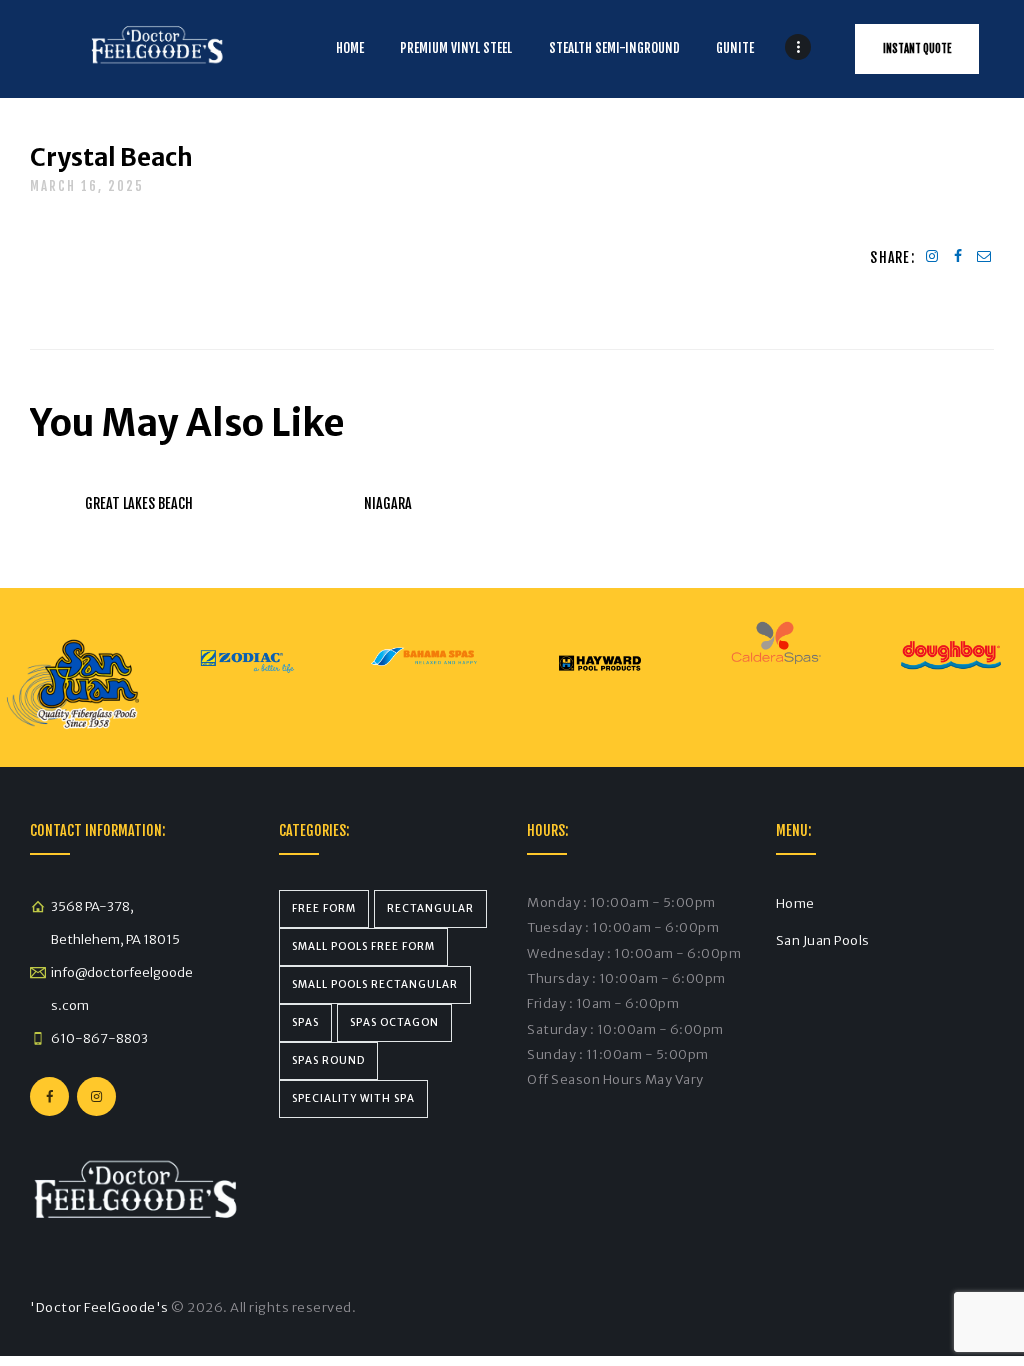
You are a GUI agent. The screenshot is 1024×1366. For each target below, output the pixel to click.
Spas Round (328, 1060)
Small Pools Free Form (363, 946)
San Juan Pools (823, 940)
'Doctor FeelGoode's (99, 1307)
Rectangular (430, 908)
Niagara (388, 503)
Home (795, 903)
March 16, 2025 (87, 186)
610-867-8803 (99, 1038)
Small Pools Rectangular (375, 984)
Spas (305, 1022)
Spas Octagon (394, 1022)
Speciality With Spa (353, 1098)
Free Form (324, 908)
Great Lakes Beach (139, 503)
